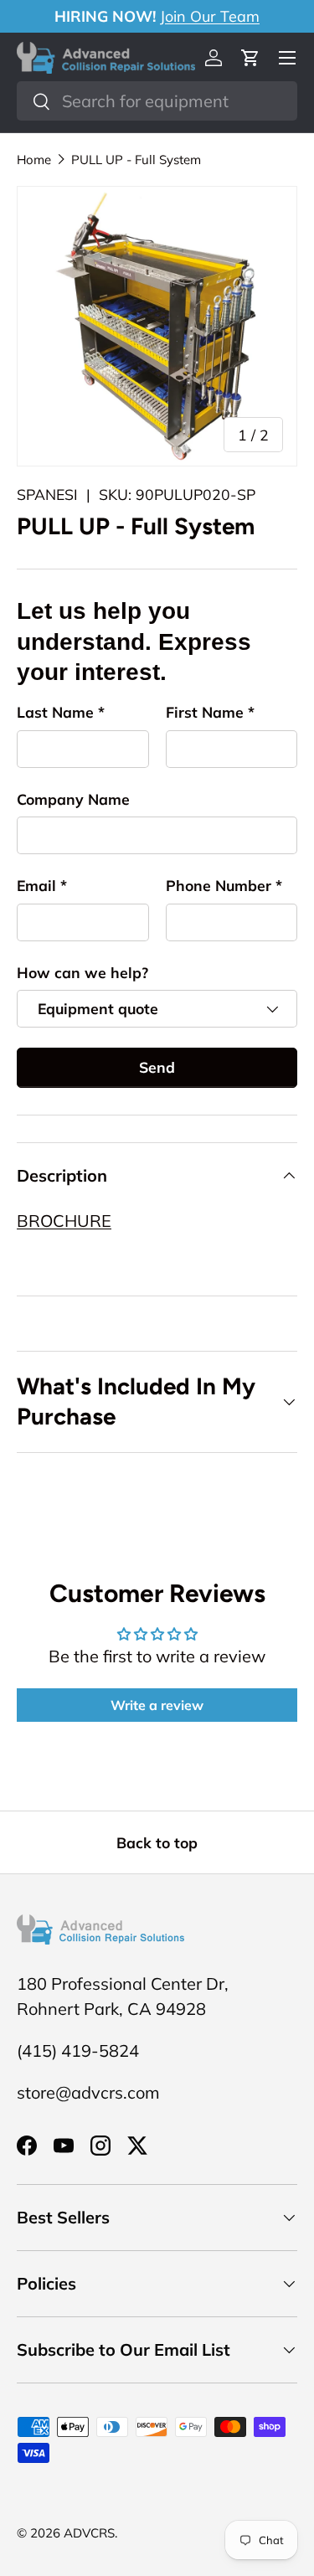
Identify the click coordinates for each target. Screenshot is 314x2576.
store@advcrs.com (88, 2092)
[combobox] (157, 101)
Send (157, 1067)
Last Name (55, 712)
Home (34, 160)
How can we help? (82, 972)
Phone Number (219, 885)
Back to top (157, 1842)
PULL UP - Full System (136, 160)
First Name (205, 712)
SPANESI (47, 494)
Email (36, 885)
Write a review (157, 1705)
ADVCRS (89, 2533)
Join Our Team (210, 16)
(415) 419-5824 (78, 2050)
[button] (250, 58)
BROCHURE (64, 1221)
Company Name (73, 799)
